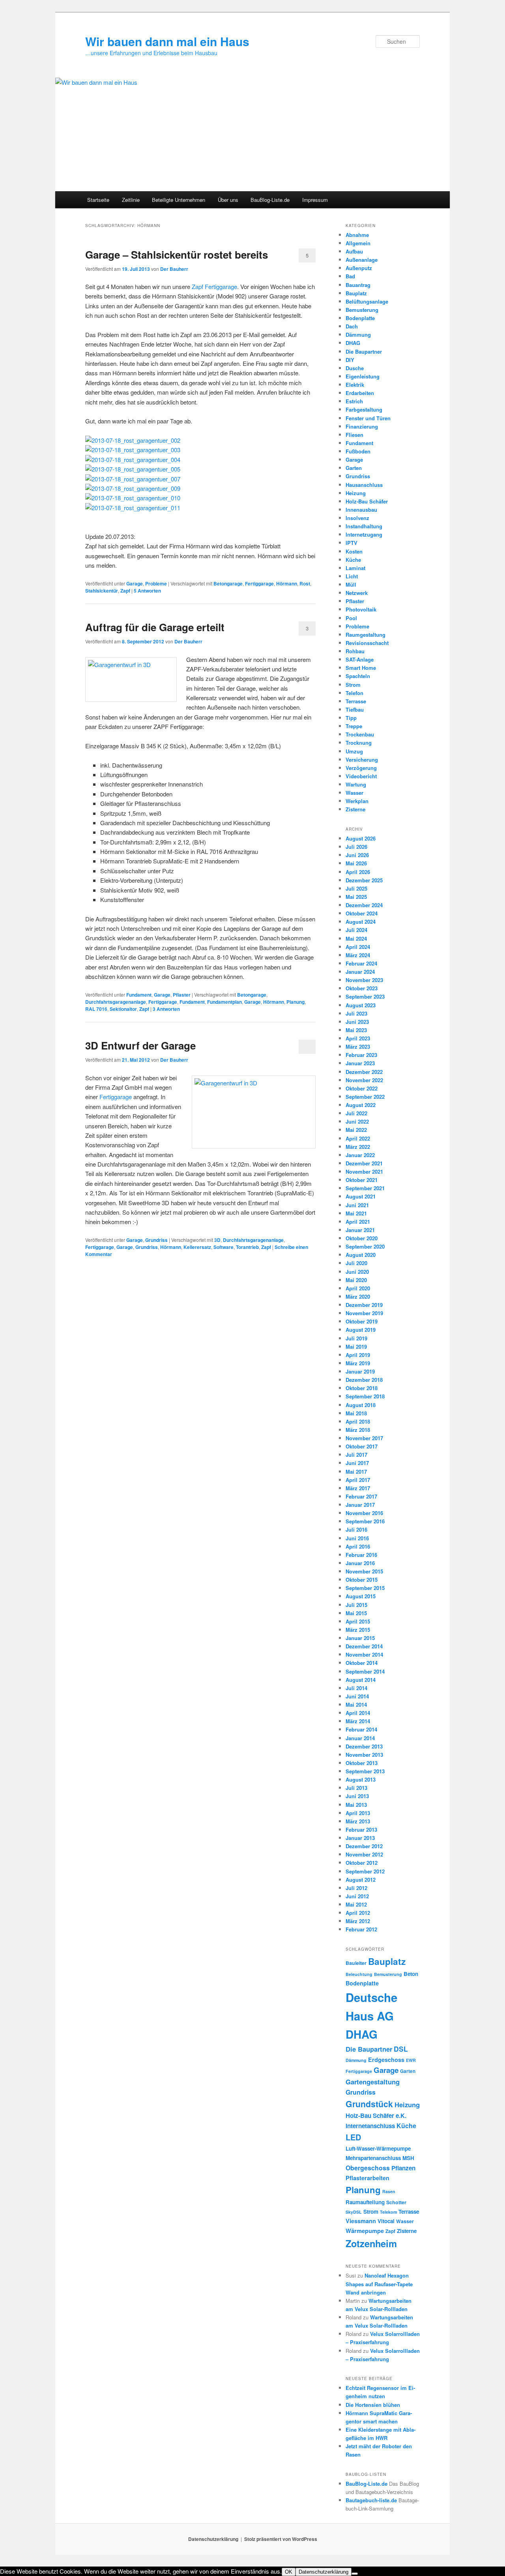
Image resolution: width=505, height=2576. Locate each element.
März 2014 (358, 1721)
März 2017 (358, 1488)
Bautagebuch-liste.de (371, 2500)
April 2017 (358, 1480)
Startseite (98, 200)
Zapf (125, 591)
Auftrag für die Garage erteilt (155, 627)
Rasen (389, 2191)
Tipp (351, 718)
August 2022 (361, 1105)
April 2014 (358, 1713)
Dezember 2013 (364, 1746)
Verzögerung (361, 768)
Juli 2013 (356, 1788)
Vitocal (386, 2221)
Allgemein (358, 243)
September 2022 (365, 1097)
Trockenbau (360, 734)
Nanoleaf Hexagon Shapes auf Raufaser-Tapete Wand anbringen (379, 2284)
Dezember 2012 (364, 1846)
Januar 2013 (360, 1838)
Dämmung (358, 335)
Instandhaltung (364, 526)
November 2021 (364, 1172)
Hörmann (287, 583)
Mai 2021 (356, 1213)
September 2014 (365, 1671)
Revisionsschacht (367, 643)
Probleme (156, 583)
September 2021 (365, 1188)
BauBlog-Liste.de (270, 200)
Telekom (388, 2212)
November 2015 (364, 1571)
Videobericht (361, 776)
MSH (408, 2158)
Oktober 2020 (362, 1238)
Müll (351, 584)
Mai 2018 (356, 1413)
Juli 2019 (356, 1338)
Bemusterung (362, 310)
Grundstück (369, 2104)
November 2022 (364, 1080)
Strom (353, 685)
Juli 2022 (356, 1113)
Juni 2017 (357, 1463)
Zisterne (355, 809)
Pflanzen (403, 2168)
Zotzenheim (371, 2243)
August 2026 (361, 838)
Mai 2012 (356, 1904)
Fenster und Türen (368, 418)
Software (224, 1247)
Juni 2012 (357, 1896)
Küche (353, 560)
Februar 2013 (361, 1829)
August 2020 (361, 1255)
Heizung (356, 493)
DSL (401, 2049)
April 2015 (358, 1621)
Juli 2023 (356, 1013)
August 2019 (361, 1330)
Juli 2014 (356, 1688)
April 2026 (358, 872)
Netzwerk (357, 593)
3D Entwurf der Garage (140, 1045)
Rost (305, 583)
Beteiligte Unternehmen (179, 200)
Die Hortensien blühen (373, 2405)
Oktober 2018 (362, 1388)
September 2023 (365, 996)
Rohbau (355, 651)
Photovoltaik (361, 609)
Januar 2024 (360, 972)
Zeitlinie (131, 200)
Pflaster (182, 995)
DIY (350, 360)
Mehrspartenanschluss (373, 2158)
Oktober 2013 (362, 1763)
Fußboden (358, 451)
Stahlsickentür (102, 591)
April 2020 (358, 1288)
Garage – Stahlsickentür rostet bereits (177, 254)
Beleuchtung (359, 1974)
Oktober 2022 (362, 1088)
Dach (352, 326)
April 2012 (358, 1913)
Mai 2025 (356, 897)
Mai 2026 (356, 863)
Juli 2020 (356, 1263)
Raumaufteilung (365, 2202)
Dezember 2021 (364, 1163)
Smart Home (361, 668)
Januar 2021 (360, 1230)
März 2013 (358, 1821)
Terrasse (356, 701)
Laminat (355, 568)
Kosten (354, 551)
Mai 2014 (356, 1705)
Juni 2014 (357, 1696)
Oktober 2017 (362, 1446)
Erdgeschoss (386, 2060)
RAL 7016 (96, 1009)
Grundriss (156, 1240)
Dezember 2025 (364, 880)
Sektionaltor (123, 1009)
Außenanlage (362, 260)
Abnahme (357, 235)
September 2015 (365, 1588)
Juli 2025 (356, 888)
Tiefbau (355, 709)
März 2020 (358, 1296)
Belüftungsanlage (367, 301)
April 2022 (358, 1138)
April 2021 (358, 1222)
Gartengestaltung (373, 2082)
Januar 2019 (360, 1371)
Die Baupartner (364, 351)
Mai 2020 (356, 1280)
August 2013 (361, 1779)
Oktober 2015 (362, 1580)
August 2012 (361, 1880)
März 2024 (358, 955)
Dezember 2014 (364, 1646)
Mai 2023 (356, 1030)
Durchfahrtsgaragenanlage (116, 1002)
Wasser (354, 793)
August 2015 (361, 1596)
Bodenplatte (360, 318)
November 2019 (364, 1313)
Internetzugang (364, 534)
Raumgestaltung (366, 635)
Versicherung (362, 760)
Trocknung (359, 743)
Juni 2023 (357, 1022)
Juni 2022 (357, 1121)
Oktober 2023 (362, 988)
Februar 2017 (361, 1496)
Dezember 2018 (364, 1380)
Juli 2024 (356, 930)
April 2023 (358, 1038)
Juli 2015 (356, 1605)
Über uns (228, 200)
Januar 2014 (360, 1738)
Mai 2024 (356, 939)
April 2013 (358, 1813)
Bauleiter (356, 1963)
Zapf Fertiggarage (214, 286)
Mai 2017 (356, 1472)
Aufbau (354, 251)
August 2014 (361, 1680)
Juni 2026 (357, 855)
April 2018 (358, 1421)
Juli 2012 (356, 1888)
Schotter (396, 2202)
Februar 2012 (361, 1929)
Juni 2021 (357, 1205)
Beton (411, 1974)
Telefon (354, 693)
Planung (296, 1002)
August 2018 (361, 1405)
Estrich (354, 401)
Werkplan (357, 801)
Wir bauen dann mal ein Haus (167, 41)
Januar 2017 (360, 1505)
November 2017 (364, 1438)
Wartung (356, 784)
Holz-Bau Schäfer (367, 501)
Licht (352, 576)
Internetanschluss (370, 2126)
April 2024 (358, 947)
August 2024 (361, 922)
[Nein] (355, 2574)
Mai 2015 (356, 1613)
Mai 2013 (356, 1805)
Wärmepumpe (365, 2231)
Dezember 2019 (364, 1305)
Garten (354, 468)
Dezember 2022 (364, 1072)
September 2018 (365, 1396)
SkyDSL (354, 2212)
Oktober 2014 (362, 1663)
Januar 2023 (360, 1063)
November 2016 (364, 1513)
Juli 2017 (356, 1455)
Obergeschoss (368, 2168)
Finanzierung (362, 426)
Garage (135, 583)
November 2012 (364, 1854)
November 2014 (364, 1654)
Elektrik (355, 385)
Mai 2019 (356, 1347)
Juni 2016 (357, 1538)
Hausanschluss (364, 485)
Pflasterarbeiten (368, 2178)
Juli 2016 (356, 1529)
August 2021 (361, 1196)
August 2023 (361, 1005)
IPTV (352, 543)
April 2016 (358, 1546)
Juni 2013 (357, 1796)
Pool (351, 618)
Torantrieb (247, 1247)
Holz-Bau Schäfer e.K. (376, 2116)
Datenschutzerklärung (213, 2539)
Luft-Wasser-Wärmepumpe (378, 2148)
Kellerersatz (197, 1247)
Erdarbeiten (360, 393)
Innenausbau (361, 510)
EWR (411, 2060)
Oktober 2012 (362, 1863)
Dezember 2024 (364, 905)
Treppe (354, 726)
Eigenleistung (363, 376)
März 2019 (358, 1363)
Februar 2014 (361, 1729)
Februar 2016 (361, 1555)
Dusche (355, 368)
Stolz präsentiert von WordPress (281, 2539)
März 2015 (358, 1630)
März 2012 (358, 1921)
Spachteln (358, 676)
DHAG (353, 343)
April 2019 (358, 1355)
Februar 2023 (361, 1055)
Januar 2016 (360, 1563)
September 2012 (365, 1871)
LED (353, 2137)
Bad (350, 276)
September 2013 (365, 1771)
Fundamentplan (224, 1002)
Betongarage (228, 583)
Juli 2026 (356, 847)
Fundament (139, 995)
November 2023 (364, 980)
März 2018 (358, 1430)
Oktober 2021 (362, 1180)
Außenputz (359, 268)
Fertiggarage (259, 583)
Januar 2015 (360, 1638)
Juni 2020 (357, 1272)
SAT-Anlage (360, 659)
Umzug (354, 751)
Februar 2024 (361, 963)
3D (217, 1240)
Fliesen (354, 435)
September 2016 (365, 1521)
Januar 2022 (360, 1155)
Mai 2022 (356, 1130)
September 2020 (365, 1246)
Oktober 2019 (362, 1321)
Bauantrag (358, 285)
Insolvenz (357, 518)
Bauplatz (356, 293)
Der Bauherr (174, 269)
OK (289, 2572)
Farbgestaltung (364, 409)
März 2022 (358, 1147)
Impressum (315, 200)
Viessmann (361, 2221)
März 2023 (358, 1047)
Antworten (147, 591)
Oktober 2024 (362, 913)
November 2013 (364, 1755)
